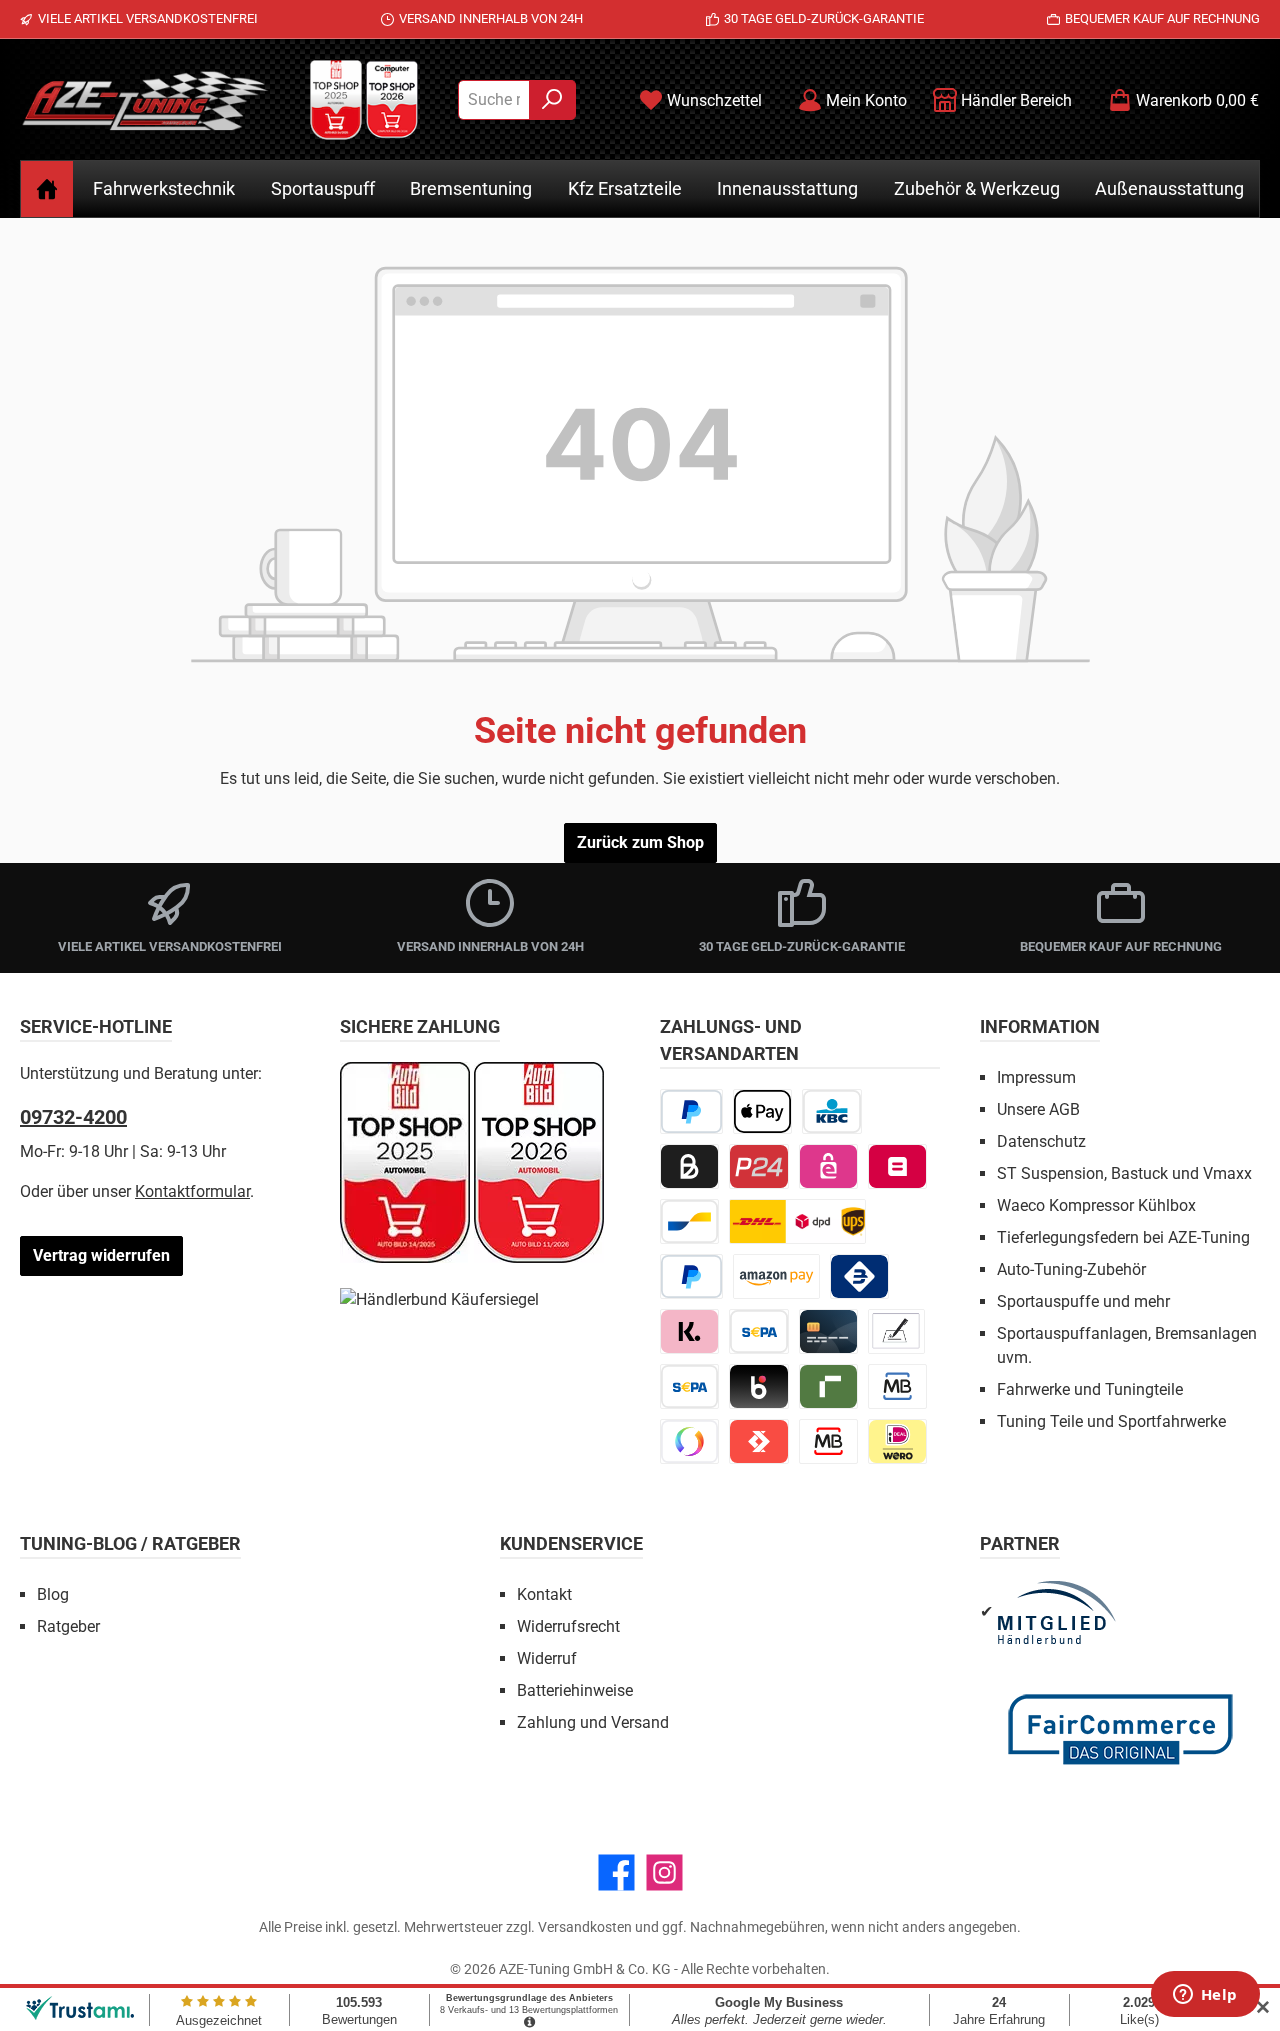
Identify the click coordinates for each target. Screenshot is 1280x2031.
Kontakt (544, 1594)
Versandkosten (585, 1927)
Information (1040, 1026)
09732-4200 (73, 1117)
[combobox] (494, 100)
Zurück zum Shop (640, 842)
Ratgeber (68, 1626)
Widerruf (547, 1658)
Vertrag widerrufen (101, 1255)
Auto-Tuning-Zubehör (1071, 1269)
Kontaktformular (192, 1191)
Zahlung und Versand (593, 1722)
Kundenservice (571, 1543)
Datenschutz (1041, 1141)
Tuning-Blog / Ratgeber (130, 1543)
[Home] (47, 189)
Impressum (1036, 1077)
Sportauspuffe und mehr (1083, 1301)
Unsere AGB (1038, 1109)
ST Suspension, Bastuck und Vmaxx (1124, 1173)
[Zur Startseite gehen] (145, 100)
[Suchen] (552, 100)
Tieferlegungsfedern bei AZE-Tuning (1123, 1237)
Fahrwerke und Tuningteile (1090, 1389)
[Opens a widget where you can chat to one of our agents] (1205, 1996)
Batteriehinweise (575, 1690)
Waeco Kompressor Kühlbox (1096, 1205)
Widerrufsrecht (568, 1626)
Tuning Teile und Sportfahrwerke (1111, 1421)
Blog (53, 1594)
